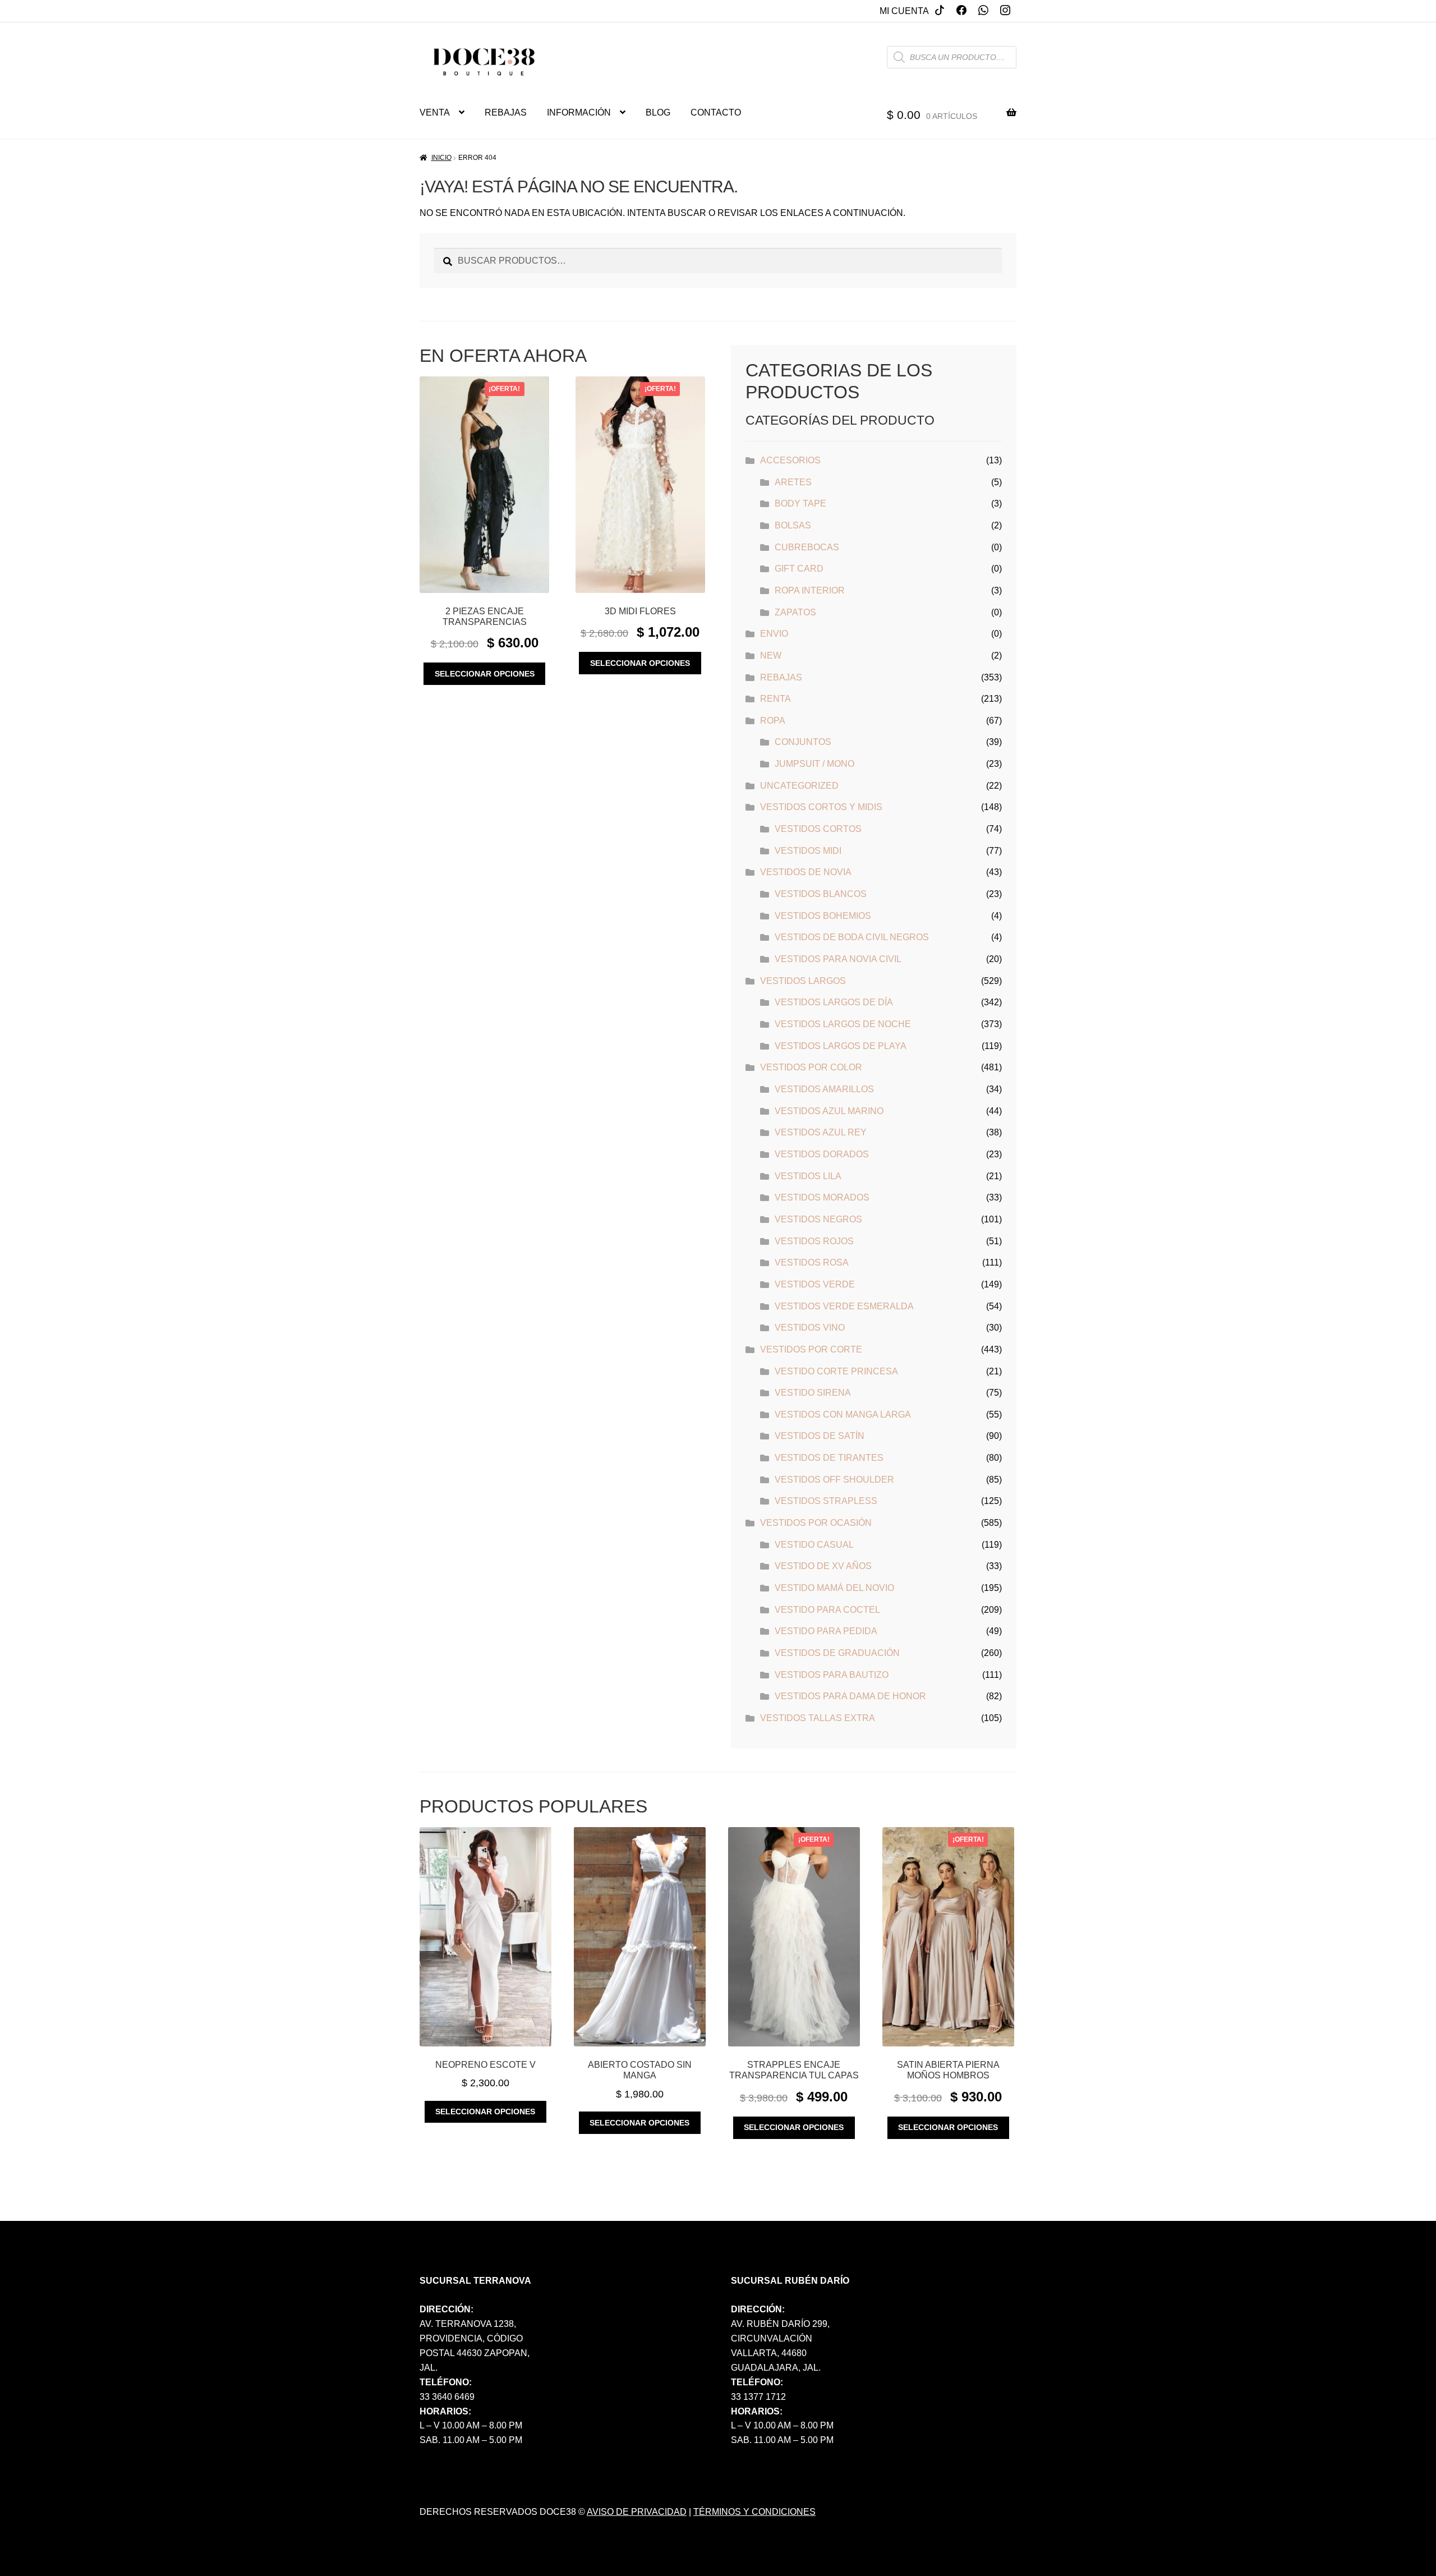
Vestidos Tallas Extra (818, 1718)
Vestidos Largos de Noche (843, 1024)
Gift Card (799, 569)
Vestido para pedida (826, 1631)
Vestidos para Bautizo (832, 1675)
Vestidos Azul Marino (829, 1111)
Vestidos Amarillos (824, 1089)
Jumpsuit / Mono (814, 764)
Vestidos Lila (808, 1176)
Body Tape (800, 503)
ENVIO (774, 634)
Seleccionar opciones (485, 674)
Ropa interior (810, 590)
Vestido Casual (814, 1545)
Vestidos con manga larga (843, 1415)
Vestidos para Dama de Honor (850, 1696)
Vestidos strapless (826, 1501)
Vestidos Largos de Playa (841, 1046)
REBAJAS (506, 112)
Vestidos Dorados (822, 1154)
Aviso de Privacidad (637, 2512)
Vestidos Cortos (818, 829)
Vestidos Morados (822, 1197)
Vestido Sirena (813, 1393)
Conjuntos (803, 742)
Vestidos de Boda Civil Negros (852, 937)
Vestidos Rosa (812, 1262)
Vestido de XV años (823, 1566)
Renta (775, 699)
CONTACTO (716, 112)
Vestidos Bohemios (823, 916)
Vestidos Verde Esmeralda (844, 1306)
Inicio (441, 158)
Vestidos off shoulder (834, 1480)
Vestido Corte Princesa (836, 1371)
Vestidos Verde (815, 1284)
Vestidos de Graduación (837, 1653)
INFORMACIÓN (579, 112)
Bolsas (793, 525)
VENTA (435, 112)
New (771, 656)
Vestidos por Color (811, 1067)
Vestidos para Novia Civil (838, 959)
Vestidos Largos (803, 981)
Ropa (773, 721)
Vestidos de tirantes (829, 1458)
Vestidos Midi (808, 851)
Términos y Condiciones (754, 2512)
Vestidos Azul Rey (821, 1132)
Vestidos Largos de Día (834, 1002)
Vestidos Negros (818, 1219)
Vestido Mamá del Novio (834, 1588)
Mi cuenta (904, 11)
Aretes (793, 482)
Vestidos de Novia (806, 872)
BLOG (658, 112)
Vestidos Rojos (814, 1241)
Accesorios (790, 460)
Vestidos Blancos (821, 894)
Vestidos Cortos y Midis (821, 807)
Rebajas (781, 677)
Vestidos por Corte (811, 1349)
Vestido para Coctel (827, 1610)
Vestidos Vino (810, 1328)
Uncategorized (799, 786)
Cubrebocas (807, 547)
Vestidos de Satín (820, 1436)
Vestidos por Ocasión (816, 1523)
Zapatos (795, 612)
